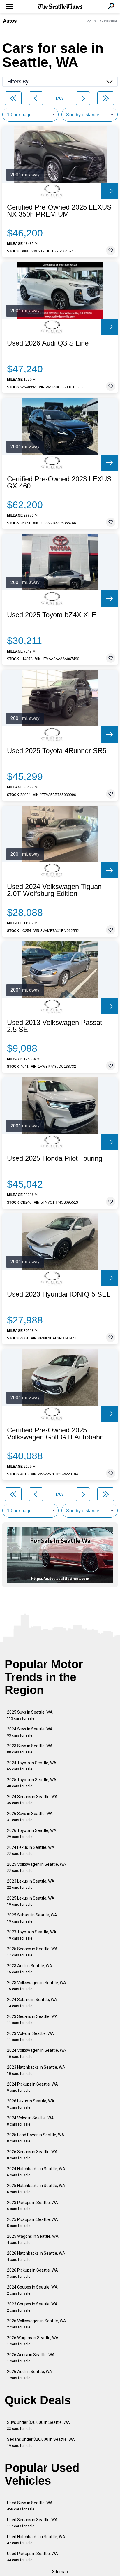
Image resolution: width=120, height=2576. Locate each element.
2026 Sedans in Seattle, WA (32, 2155)
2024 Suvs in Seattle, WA (30, 1732)
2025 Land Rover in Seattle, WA (36, 2138)
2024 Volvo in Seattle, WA (30, 2121)
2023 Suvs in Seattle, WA (30, 1749)
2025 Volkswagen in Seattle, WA (37, 1867)
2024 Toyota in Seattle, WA (32, 1766)
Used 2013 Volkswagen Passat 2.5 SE (55, 1026)
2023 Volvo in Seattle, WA (30, 2036)
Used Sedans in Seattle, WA (32, 2523)
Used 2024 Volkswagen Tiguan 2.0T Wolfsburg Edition (54, 890)
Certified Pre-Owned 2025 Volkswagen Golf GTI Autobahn (55, 1434)
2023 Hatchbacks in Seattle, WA (36, 2070)
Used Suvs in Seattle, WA (30, 2506)
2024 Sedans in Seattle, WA (32, 1800)
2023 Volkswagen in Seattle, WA (37, 1986)
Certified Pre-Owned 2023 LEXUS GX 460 (59, 483)
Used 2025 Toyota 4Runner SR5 (57, 751)
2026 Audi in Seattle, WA (30, 2375)
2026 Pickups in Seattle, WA (32, 2273)
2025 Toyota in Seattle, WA (32, 1783)
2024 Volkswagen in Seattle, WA (37, 2053)
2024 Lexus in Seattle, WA (31, 1850)
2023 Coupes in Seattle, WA (32, 2307)
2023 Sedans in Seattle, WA (32, 2020)
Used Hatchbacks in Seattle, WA (36, 2540)
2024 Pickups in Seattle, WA (32, 2087)
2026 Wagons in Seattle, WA (33, 2341)
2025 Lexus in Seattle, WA (31, 1901)
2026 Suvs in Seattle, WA (30, 1817)
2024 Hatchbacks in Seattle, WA (36, 2172)
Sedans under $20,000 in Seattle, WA (41, 2442)
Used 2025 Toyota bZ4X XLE (52, 615)
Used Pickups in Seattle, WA (32, 2557)
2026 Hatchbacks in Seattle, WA (36, 2256)
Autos (10, 21)
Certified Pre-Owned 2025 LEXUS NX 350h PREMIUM (59, 211)
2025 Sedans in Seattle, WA (32, 1952)
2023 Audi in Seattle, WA (30, 1969)
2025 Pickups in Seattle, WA (32, 2222)
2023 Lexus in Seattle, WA (31, 1884)
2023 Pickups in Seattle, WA (32, 2206)
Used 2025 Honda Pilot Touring (55, 1158)
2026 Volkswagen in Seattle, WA (37, 2324)
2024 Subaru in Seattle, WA (32, 2003)
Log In (91, 21)
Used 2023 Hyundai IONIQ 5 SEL (59, 1294)
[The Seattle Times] (60, 7)
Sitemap (60, 2572)
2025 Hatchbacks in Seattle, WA (36, 2189)
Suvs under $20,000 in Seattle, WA (38, 2425)
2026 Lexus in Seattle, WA (31, 2104)
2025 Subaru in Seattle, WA (32, 1918)
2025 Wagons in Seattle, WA (33, 2239)
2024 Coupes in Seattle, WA (32, 2290)
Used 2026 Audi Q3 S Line (48, 343)
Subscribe (109, 21)
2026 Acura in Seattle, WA (31, 2358)
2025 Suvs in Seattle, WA (30, 1715)
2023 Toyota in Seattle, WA (32, 1935)
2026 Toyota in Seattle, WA (32, 1834)
